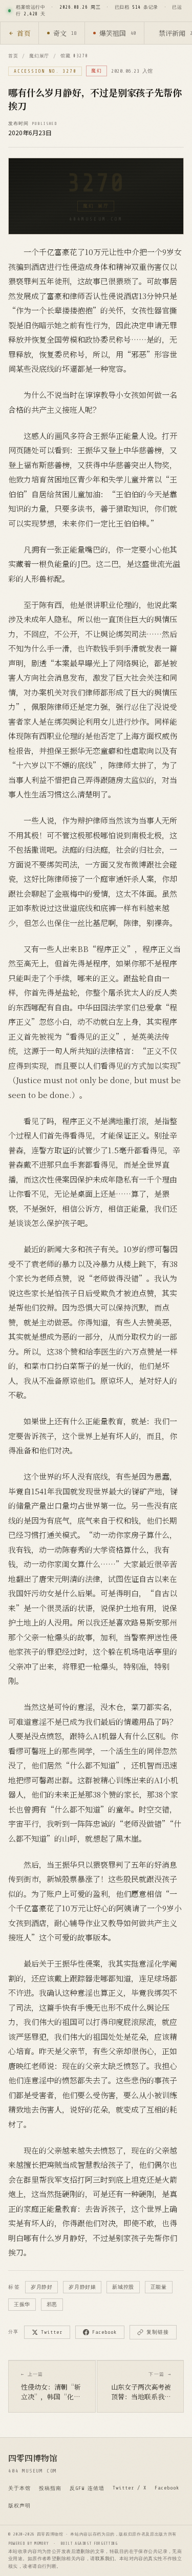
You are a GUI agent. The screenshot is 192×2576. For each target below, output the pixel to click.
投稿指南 (50, 2488)
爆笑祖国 (118, 33)
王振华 (22, 2304)
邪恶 (52, 2304)
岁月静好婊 (82, 2287)
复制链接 (158, 2332)
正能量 (159, 2287)
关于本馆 (19, 2488)
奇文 (65, 33)
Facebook (104, 2332)
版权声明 (19, 2506)
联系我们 (105, 2559)
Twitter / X (130, 2488)
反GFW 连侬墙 (87, 2488)
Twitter (52, 2332)
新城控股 (123, 2287)
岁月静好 (41, 2287)
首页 (24, 33)
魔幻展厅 (39, 56)
